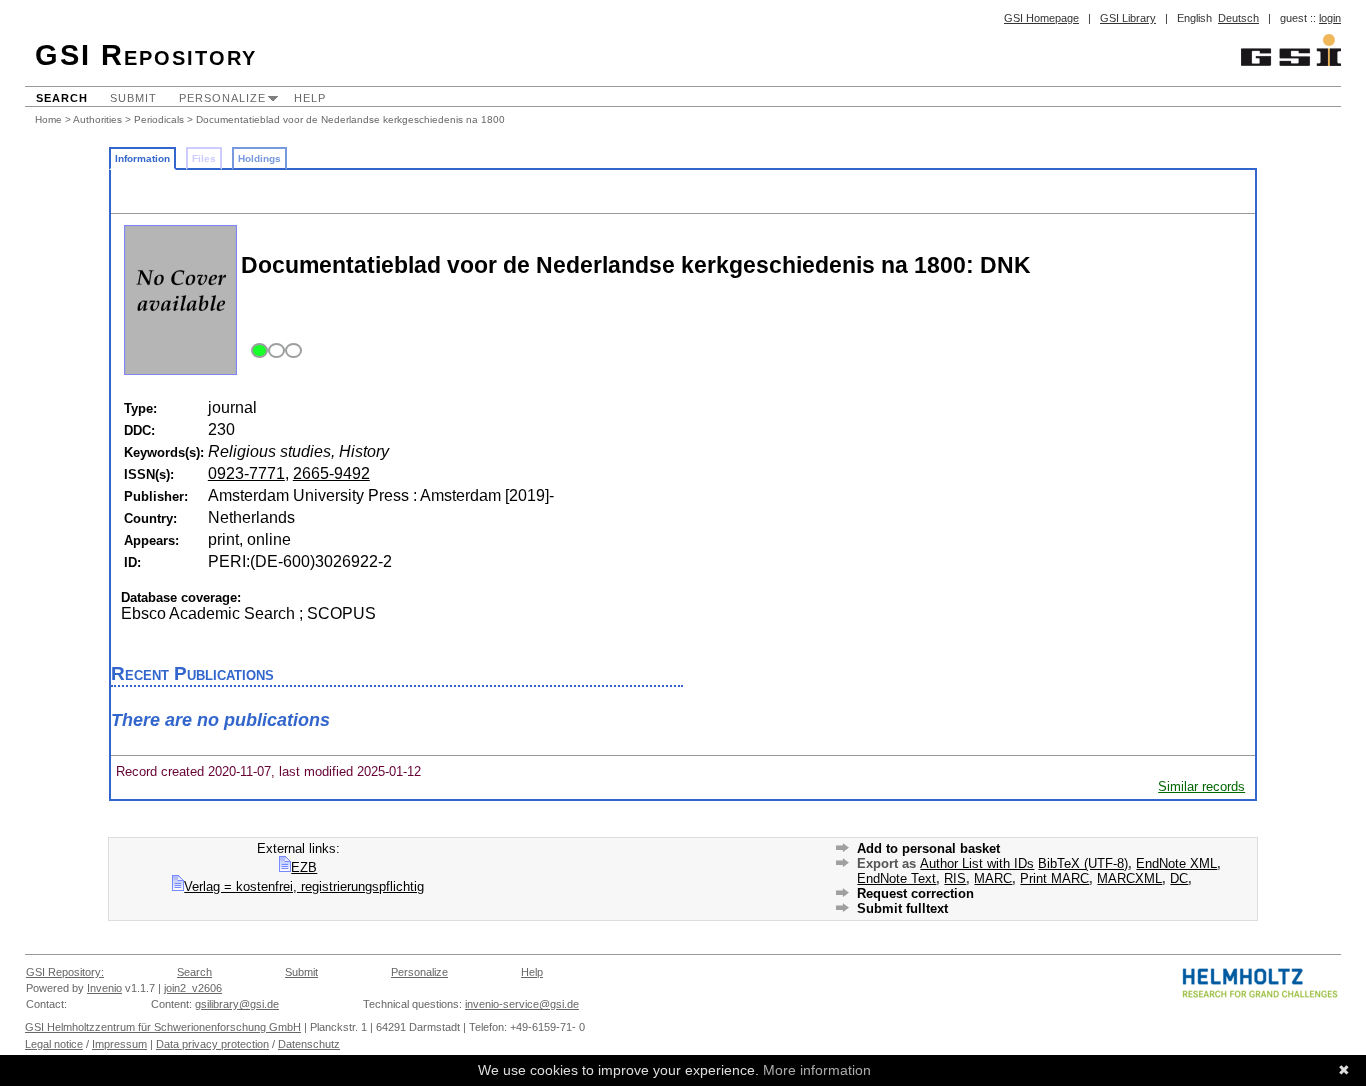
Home (48, 119)
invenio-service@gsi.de (522, 1004)
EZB (304, 867)
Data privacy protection (212, 1044)
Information (142, 158)
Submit (133, 98)
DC (1179, 878)
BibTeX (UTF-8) (1083, 863)
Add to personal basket (928, 848)
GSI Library (1128, 18)
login (1330, 18)
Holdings (259, 158)
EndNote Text (896, 878)
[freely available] (273, 351)
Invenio (104, 988)
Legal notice (54, 1044)
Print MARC (1054, 878)
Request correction (915, 893)
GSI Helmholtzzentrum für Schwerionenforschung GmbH (163, 1027)
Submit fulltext (902, 908)
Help (310, 98)
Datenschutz (309, 1044)
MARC (993, 878)
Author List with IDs (977, 863)
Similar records (1201, 786)
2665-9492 (331, 473)
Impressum (119, 1044)
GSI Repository (146, 55)
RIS (955, 878)
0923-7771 (246, 473)
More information (817, 1070)
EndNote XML (1176, 863)
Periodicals (159, 119)
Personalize (222, 98)
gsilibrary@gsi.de (237, 1004)
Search (62, 98)
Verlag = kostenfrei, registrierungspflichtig (304, 886)
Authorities (97, 119)
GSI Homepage (1041, 18)
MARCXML (1129, 878)
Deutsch (1238, 18)
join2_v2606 (193, 988)
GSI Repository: (65, 972)
